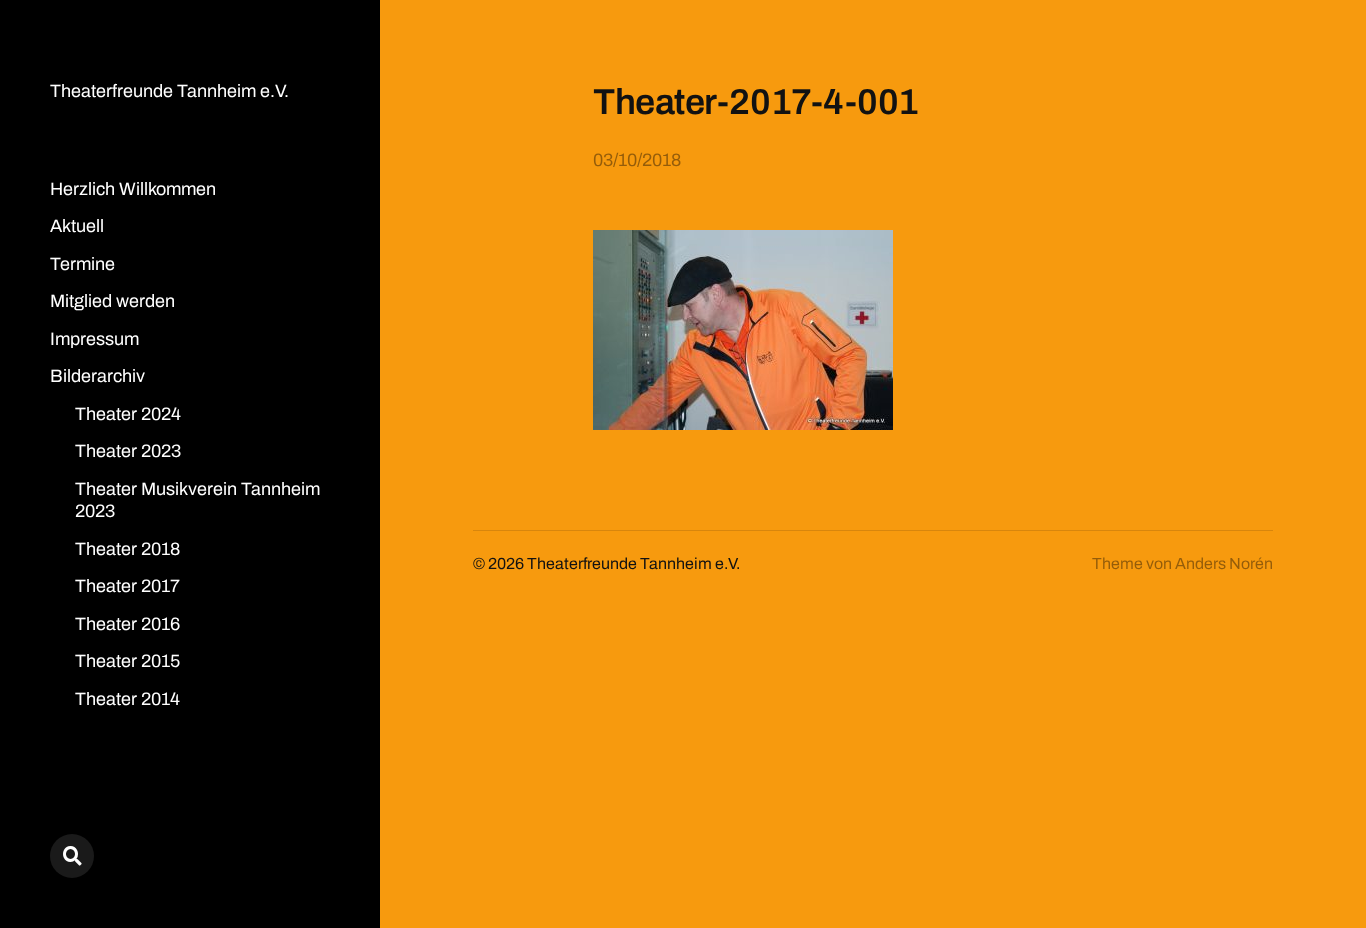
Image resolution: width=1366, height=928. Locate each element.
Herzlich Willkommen (133, 189)
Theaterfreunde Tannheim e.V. (169, 91)
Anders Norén (1224, 563)
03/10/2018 (637, 160)
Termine (82, 264)
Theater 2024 (128, 414)
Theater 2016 (127, 624)
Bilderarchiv (97, 376)
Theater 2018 (127, 549)
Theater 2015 (127, 661)
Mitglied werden (112, 301)
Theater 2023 (128, 451)
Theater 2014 (127, 699)
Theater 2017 (127, 586)
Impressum (94, 339)
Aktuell (77, 226)
